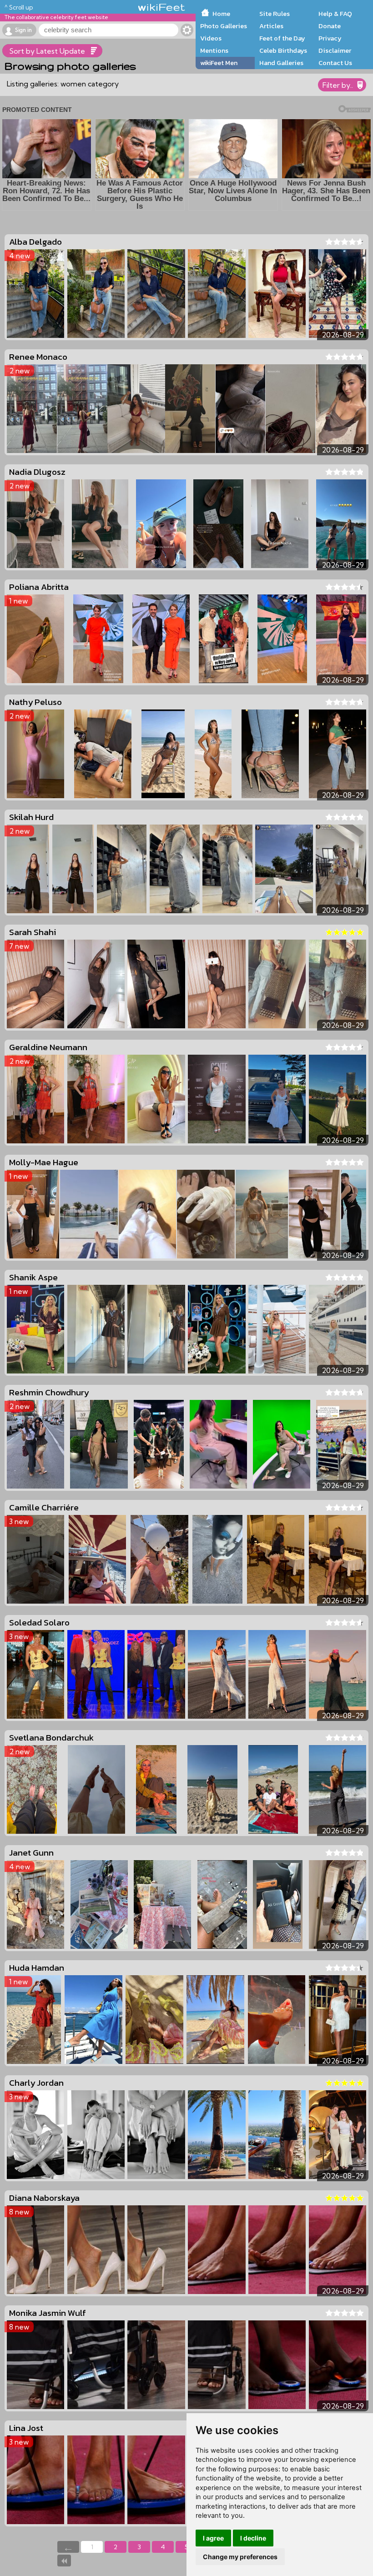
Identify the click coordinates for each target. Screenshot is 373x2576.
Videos (211, 38)
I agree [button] (213, 2538)
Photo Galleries (224, 26)
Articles (271, 26)
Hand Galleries (281, 63)
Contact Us (335, 63)
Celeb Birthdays (283, 50)
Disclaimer (335, 50)
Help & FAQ (335, 14)
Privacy (330, 38)
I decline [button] (253, 2538)
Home (221, 14)
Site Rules (275, 14)
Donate (330, 26)
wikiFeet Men (219, 63)
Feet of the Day (282, 38)
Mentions (214, 50)
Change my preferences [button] (240, 2557)
